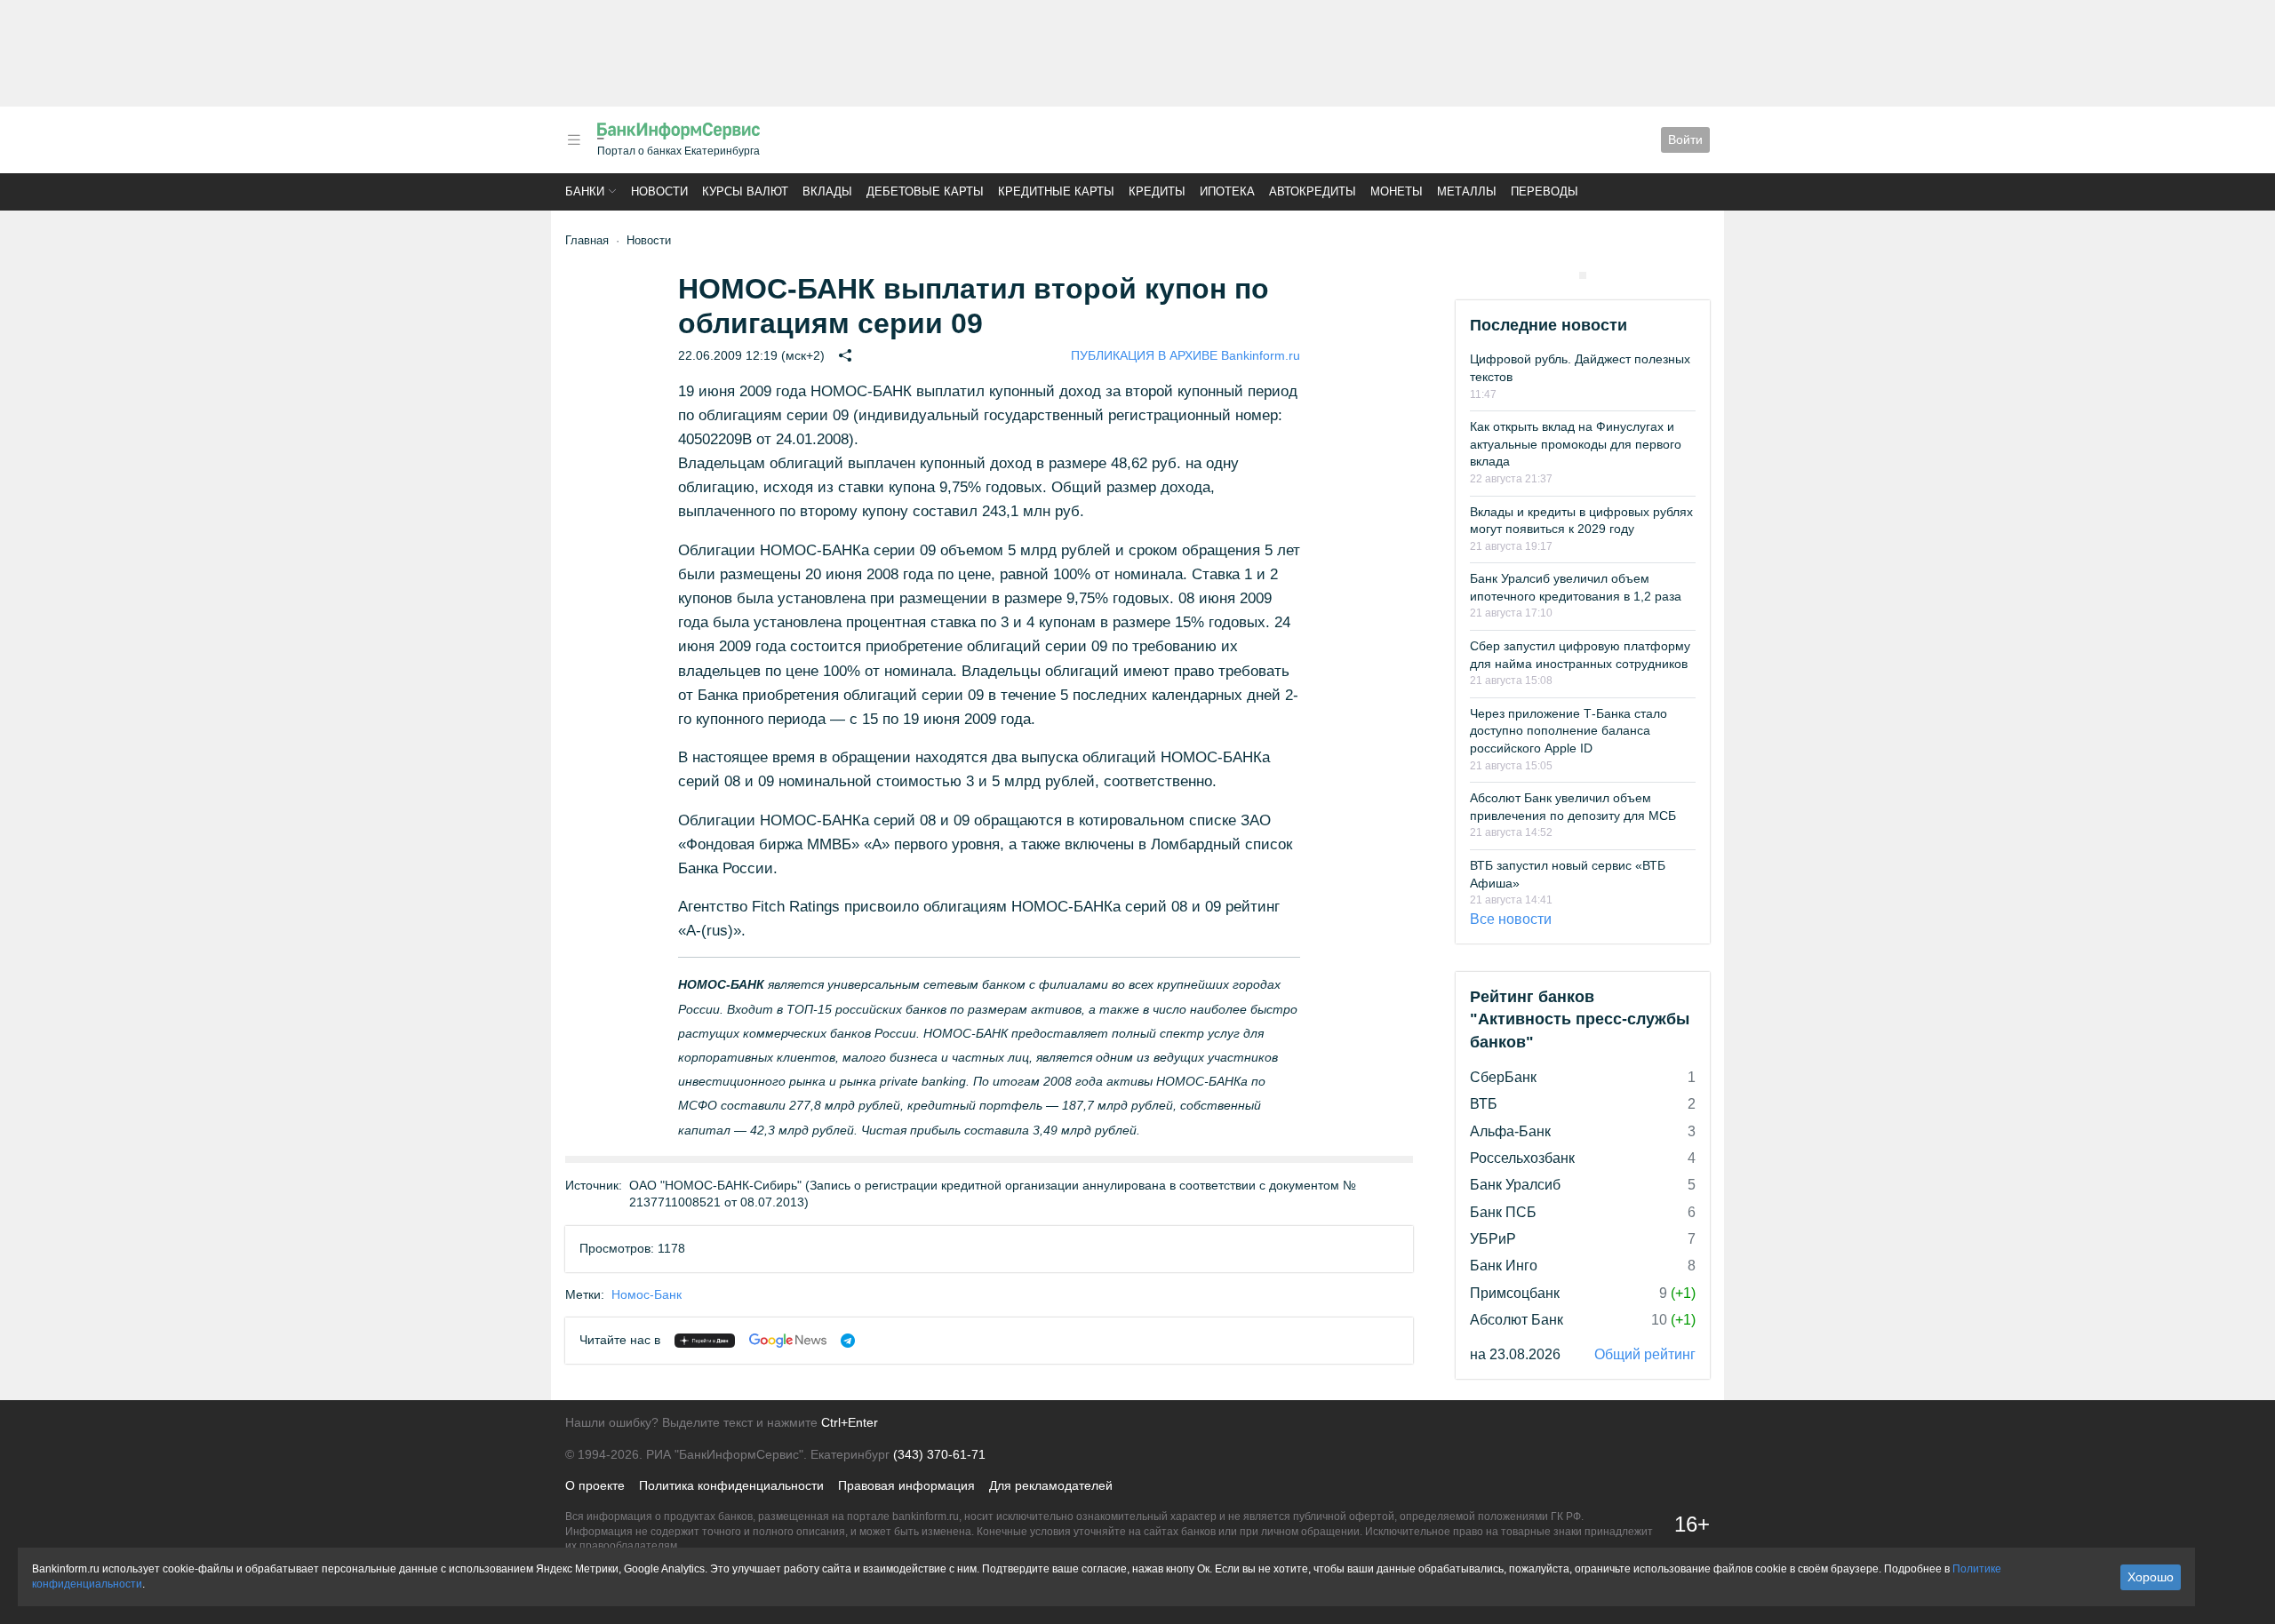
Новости (659, 191)
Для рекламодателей (1051, 1485)
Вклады (827, 191)
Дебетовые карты (925, 191)
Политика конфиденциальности (731, 1485)
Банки (585, 191)
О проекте (595, 1485)
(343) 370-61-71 (939, 1454)
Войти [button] (1685, 139)
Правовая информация (906, 1485)
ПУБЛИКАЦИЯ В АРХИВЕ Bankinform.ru (1185, 355)
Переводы (1545, 191)
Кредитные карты (1056, 191)
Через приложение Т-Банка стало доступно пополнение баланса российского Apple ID (1569, 731)
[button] (574, 140)
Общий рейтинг (1645, 1354)
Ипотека (1227, 191)
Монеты (1397, 191)
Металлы (1467, 191)
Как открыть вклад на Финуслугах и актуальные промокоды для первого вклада (1576, 444)
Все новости (1511, 919)
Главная (587, 240)
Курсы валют (745, 191)
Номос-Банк (647, 1294)
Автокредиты (1313, 191)
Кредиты (1157, 191)
